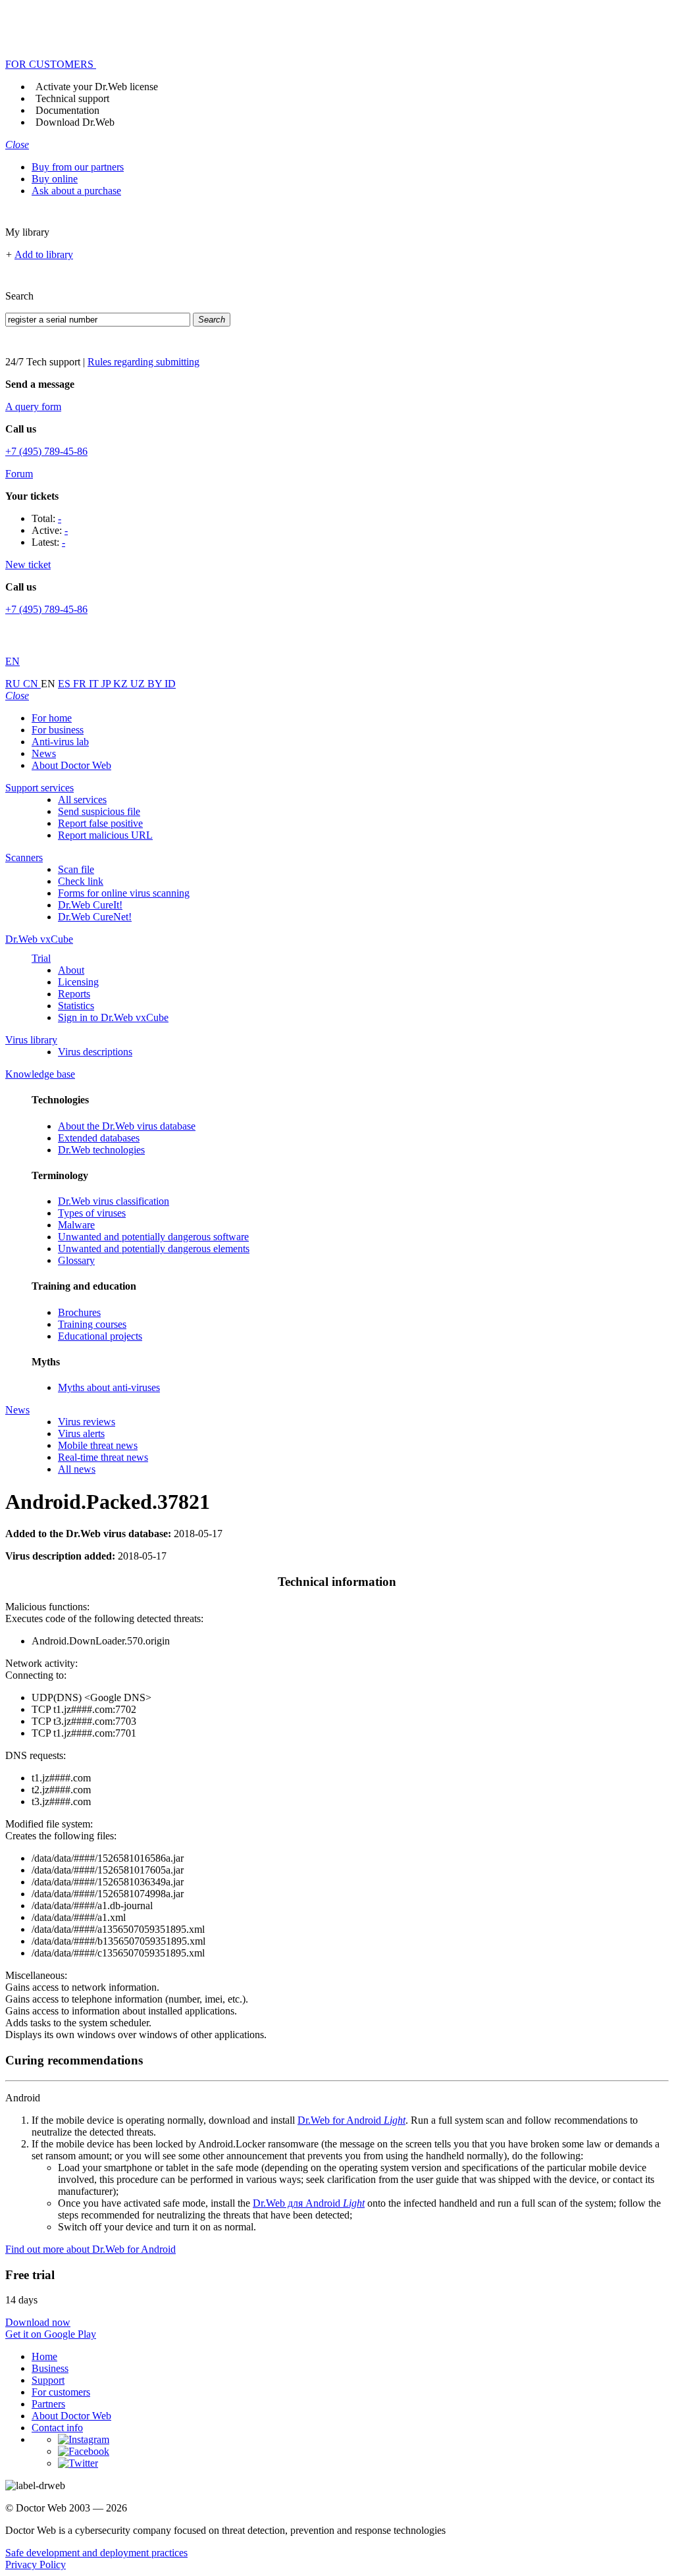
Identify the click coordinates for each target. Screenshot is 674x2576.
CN (32, 684)
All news (77, 1469)
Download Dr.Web (75, 122)
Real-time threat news (103, 1457)
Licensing (78, 982)
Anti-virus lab (60, 742)
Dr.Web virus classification (114, 1201)
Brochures (79, 1312)
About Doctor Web (71, 765)
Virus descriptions (95, 1052)
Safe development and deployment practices (96, 2553)
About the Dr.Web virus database (127, 1126)
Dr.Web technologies (101, 1150)
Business (50, 2368)
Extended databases (99, 1138)
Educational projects (100, 1336)
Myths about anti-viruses (109, 1387)
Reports (74, 994)
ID (170, 684)
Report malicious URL (105, 835)
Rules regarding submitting (143, 362)
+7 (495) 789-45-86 (46, 451)
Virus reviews (87, 1422)
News (44, 753)
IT (95, 684)
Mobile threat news (98, 1445)
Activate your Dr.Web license (97, 87)
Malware (76, 1225)
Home (44, 2356)
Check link (81, 881)
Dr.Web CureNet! (95, 917)
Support (48, 2380)
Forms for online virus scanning (124, 893)
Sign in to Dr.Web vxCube (113, 1017)
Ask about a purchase (76, 191)
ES (65, 684)
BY (156, 684)
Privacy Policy (36, 2564)
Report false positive (100, 823)
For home (52, 718)
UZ (139, 684)
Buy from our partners (78, 167)
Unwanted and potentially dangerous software (153, 1237)
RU (14, 684)
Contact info (57, 2428)
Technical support (72, 98)
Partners (48, 2404)
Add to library (44, 254)
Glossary (76, 1260)
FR (81, 684)
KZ (122, 684)
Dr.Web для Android (309, 2203)
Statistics (76, 1006)
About (71, 970)
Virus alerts (81, 1433)
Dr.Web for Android (351, 2120)
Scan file (76, 869)
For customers (61, 2392)
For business (58, 730)
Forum (19, 474)
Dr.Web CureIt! (90, 905)
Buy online (55, 179)
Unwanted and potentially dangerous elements (154, 1249)
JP (107, 684)
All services (82, 800)
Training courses (92, 1324)
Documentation (67, 110)
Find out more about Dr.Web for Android (91, 2249)
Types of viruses (92, 1213)
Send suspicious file (99, 811)
